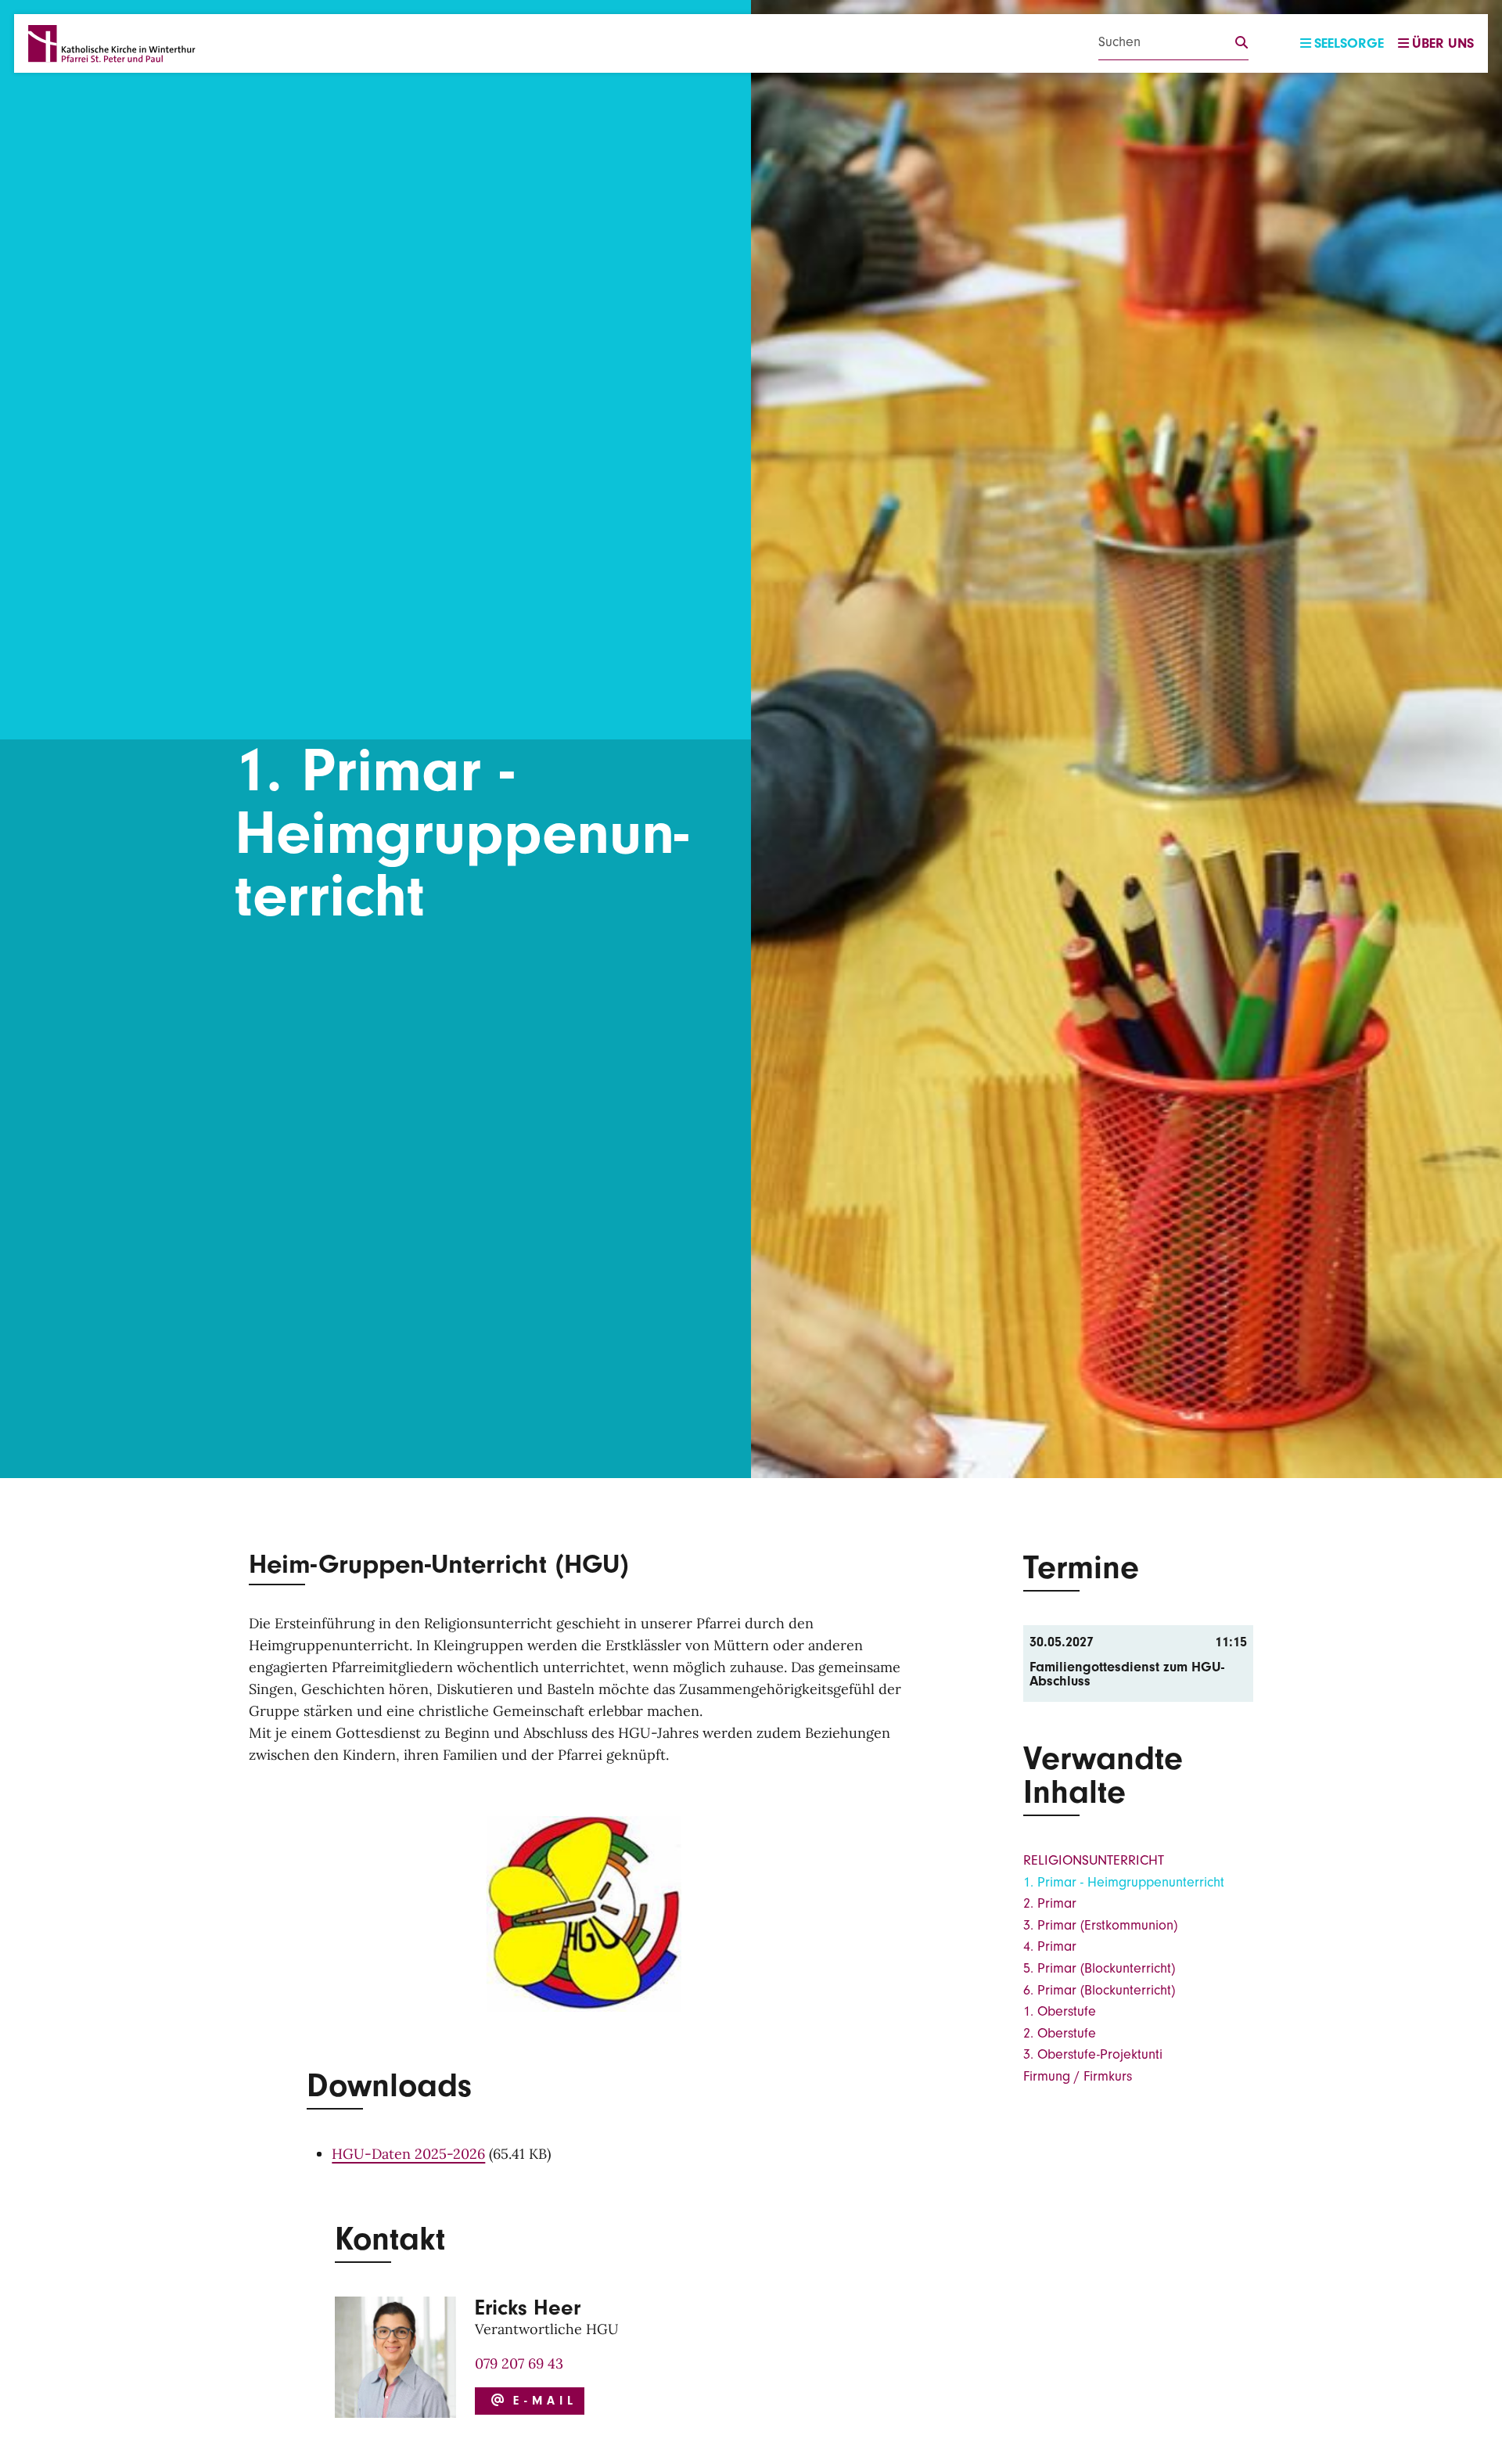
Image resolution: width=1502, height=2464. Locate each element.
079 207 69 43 (519, 2363)
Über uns (1443, 43)
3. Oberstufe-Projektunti (1093, 2054)
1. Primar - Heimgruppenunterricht (1124, 1882)
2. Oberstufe (1060, 2033)
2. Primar (1050, 1903)
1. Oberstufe (1060, 2011)
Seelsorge (1349, 43)
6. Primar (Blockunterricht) (1099, 1990)
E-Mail (541, 2401)
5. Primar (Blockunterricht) (1099, 1968)
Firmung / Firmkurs (1078, 2076)
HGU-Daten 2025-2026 (408, 2154)
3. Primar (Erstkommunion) (1100, 1925)
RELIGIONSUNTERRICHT (1094, 1860)
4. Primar (1050, 1946)
